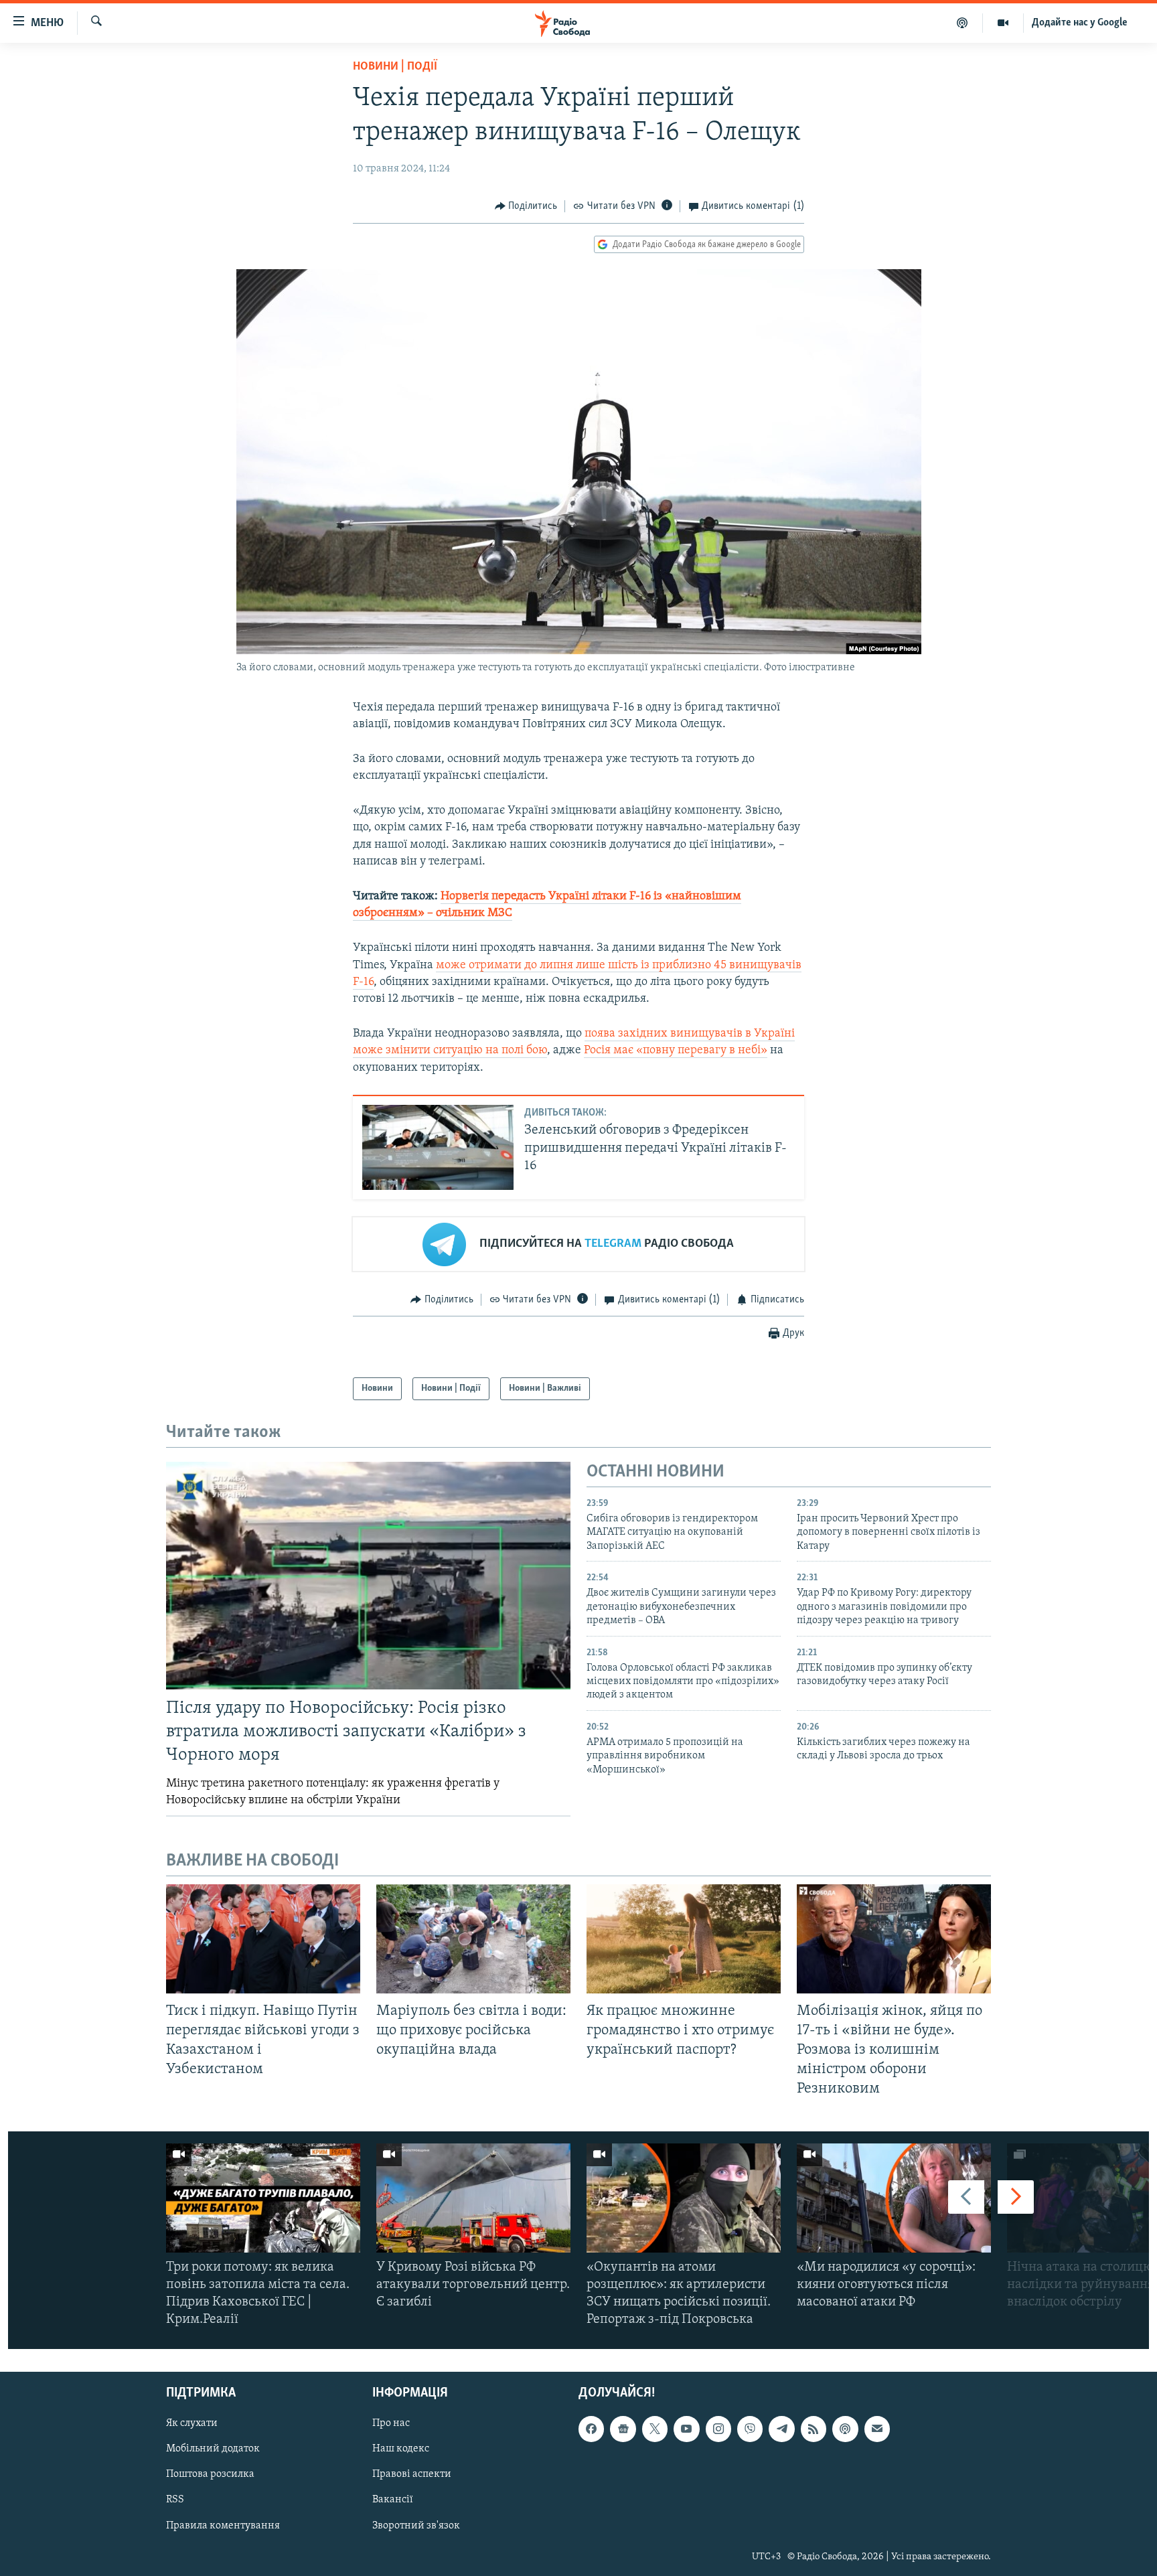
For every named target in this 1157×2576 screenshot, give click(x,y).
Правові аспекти (412, 2474)
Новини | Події (395, 67)
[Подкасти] (962, 23)
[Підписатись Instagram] (718, 2429)
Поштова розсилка (210, 2474)
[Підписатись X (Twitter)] (655, 2429)
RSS (175, 2500)
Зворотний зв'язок (416, 2525)
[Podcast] (845, 2429)
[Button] (526, 206)
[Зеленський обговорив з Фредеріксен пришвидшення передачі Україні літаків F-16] (438, 1147)
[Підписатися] (877, 2429)
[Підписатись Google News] (623, 2429)
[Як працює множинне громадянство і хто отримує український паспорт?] (684, 1939)
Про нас (391, 2423)
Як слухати (192, 2423)
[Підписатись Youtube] (686, 2429)
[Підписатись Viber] (750, 2429)
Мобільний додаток (213, 2449)
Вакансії (393, 2500)
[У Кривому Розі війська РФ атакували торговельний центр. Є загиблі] (473, 2198)
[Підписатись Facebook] (591, 2429)
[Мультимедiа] (1003, 23)
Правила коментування (223, 2525)
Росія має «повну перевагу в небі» (676, 1051)
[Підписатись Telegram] (781, 2429)
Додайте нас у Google (1080, 23)
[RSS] (814, 2429)
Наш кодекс (401, 2449)
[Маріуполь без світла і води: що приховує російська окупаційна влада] (473, 1939)
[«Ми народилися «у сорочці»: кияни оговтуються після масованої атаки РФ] (894, 2198)
